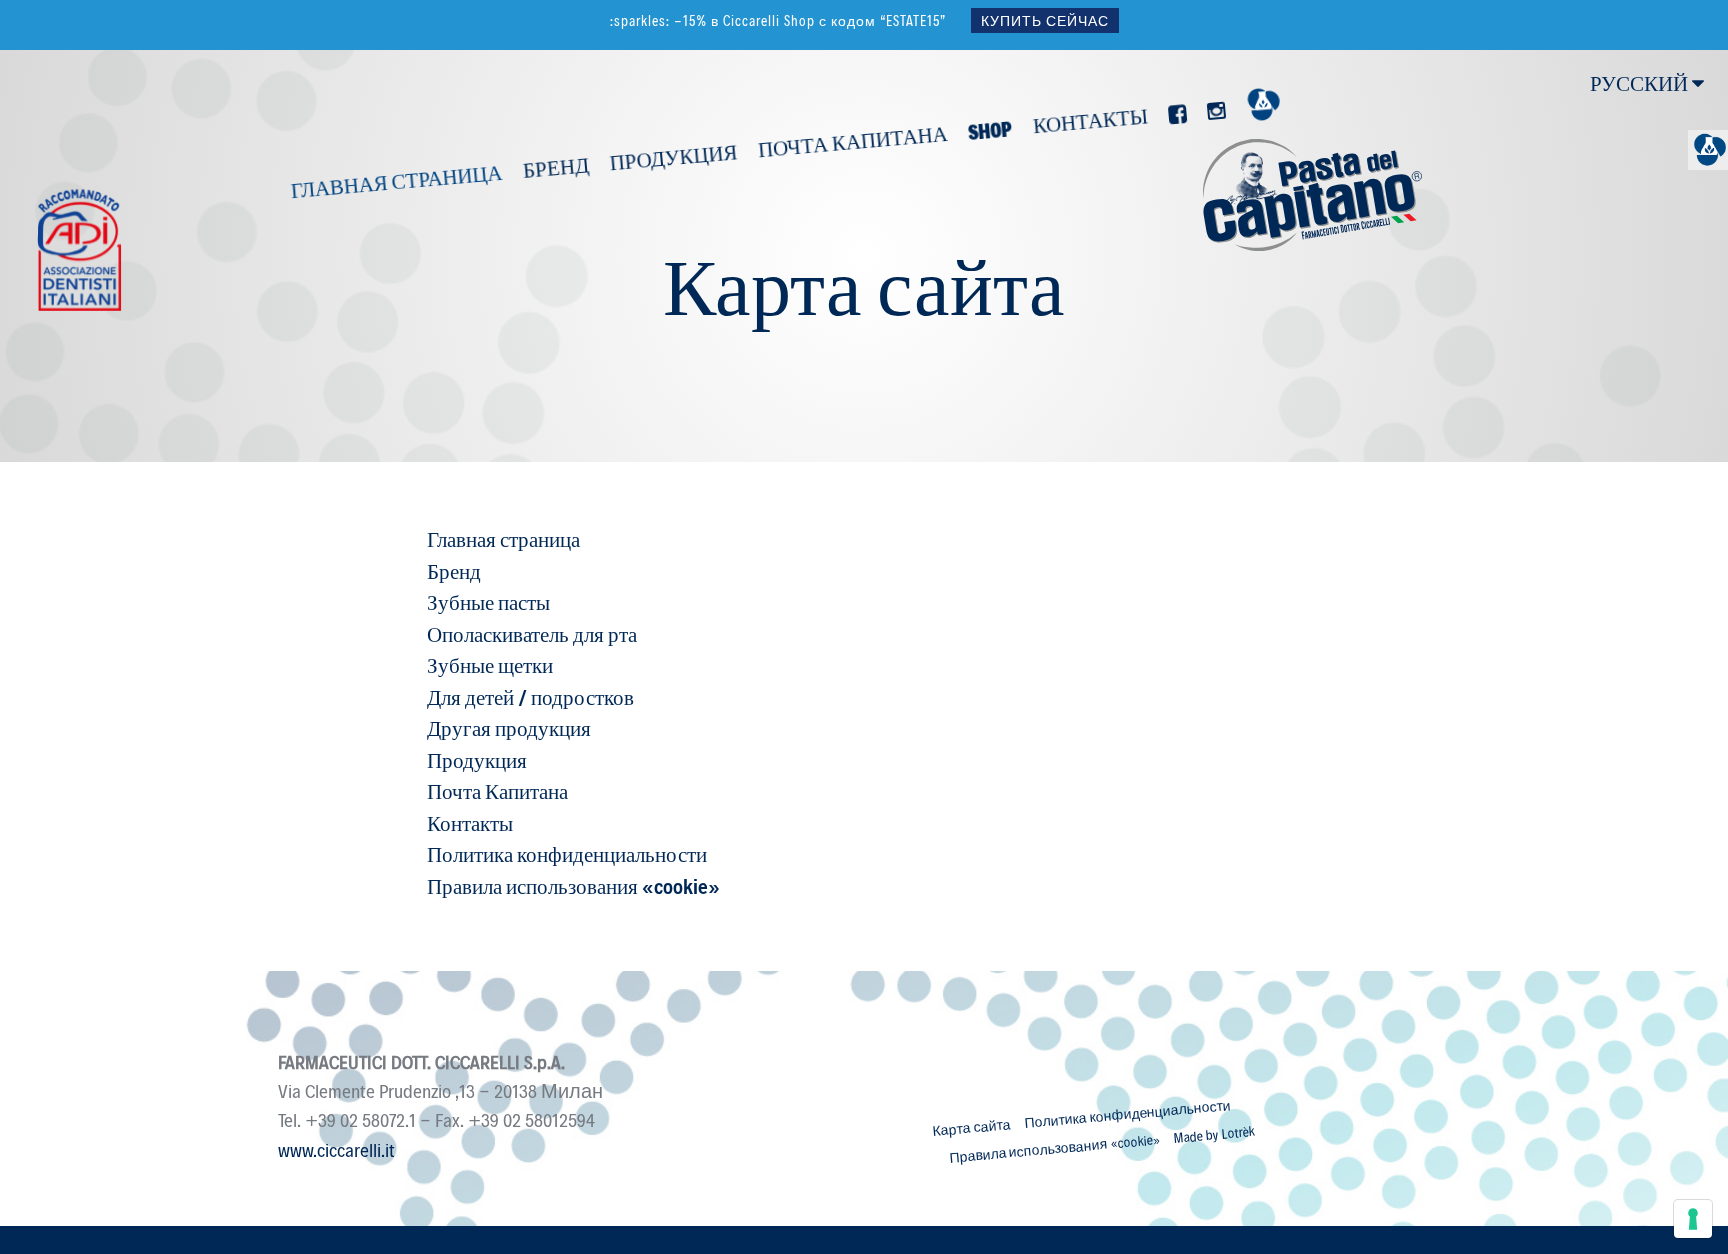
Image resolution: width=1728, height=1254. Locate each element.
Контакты (1089, 119)
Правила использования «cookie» (1054, 1147)
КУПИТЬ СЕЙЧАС (1045, 20)
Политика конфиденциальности (1128, 1113)
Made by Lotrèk (1214, 1134)
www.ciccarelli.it (336, 1149)
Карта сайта (971, 1127)
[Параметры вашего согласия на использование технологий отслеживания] (1693, 1219)
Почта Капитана (851, 139)
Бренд (555, 166)
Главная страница (395, 179)
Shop (990, 129)
